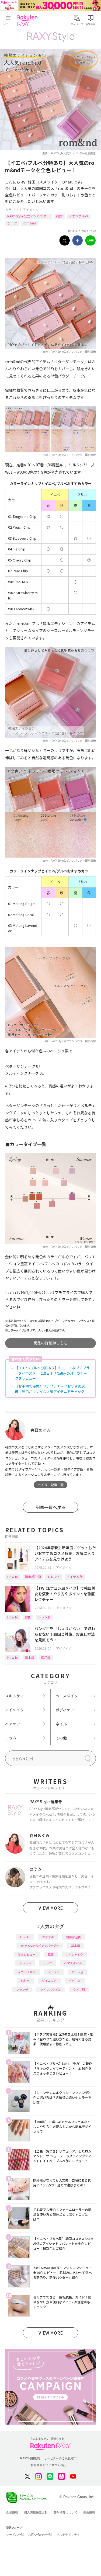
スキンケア (15, 1696)
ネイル (61, 1724)
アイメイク (31, 209)
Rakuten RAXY (29, 20)
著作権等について (65, 2512)
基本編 (30, 1657)
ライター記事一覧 (51, 1485)
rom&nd (30, 223)
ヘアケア (13, 1724)
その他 (61, 1738)
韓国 (59, 216)
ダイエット (49, 1981)
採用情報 (89, 2512)
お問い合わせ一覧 (40, 2535)
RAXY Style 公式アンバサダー (28, 216)
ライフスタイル (50, 1989)
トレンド (54, 1577)
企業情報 (12, 2512)
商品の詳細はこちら (51, 1343)
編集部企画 (33, 1577)
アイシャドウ (74, 1954)
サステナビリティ (68, 2535)
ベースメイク (67, 1696)
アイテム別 (75, 1577)
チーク (12, 223)
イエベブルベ (79, 216)
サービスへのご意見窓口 (60, 2458)
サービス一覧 (15, 2535)
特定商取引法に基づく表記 (48, 2465)
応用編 (46, 1657)
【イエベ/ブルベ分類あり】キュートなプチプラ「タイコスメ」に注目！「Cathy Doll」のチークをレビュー (52, 1373)
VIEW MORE (51, 1908)
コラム (11, 1738)
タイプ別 (79, 1989)
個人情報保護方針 (36, 2512)
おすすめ (48, 1937)
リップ (48, 1963)
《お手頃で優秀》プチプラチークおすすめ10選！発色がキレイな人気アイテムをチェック (50, 1389)
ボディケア (65, 1710)
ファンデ (22, 1989)
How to (13, 1577)
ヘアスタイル (73, 1963)
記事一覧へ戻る (51, 1507)
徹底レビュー (27, 1954)
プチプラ (54, 1972)
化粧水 (25, 1981)
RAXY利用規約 (30, 2458)
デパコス (75, 1981)
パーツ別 (78, 1972)
